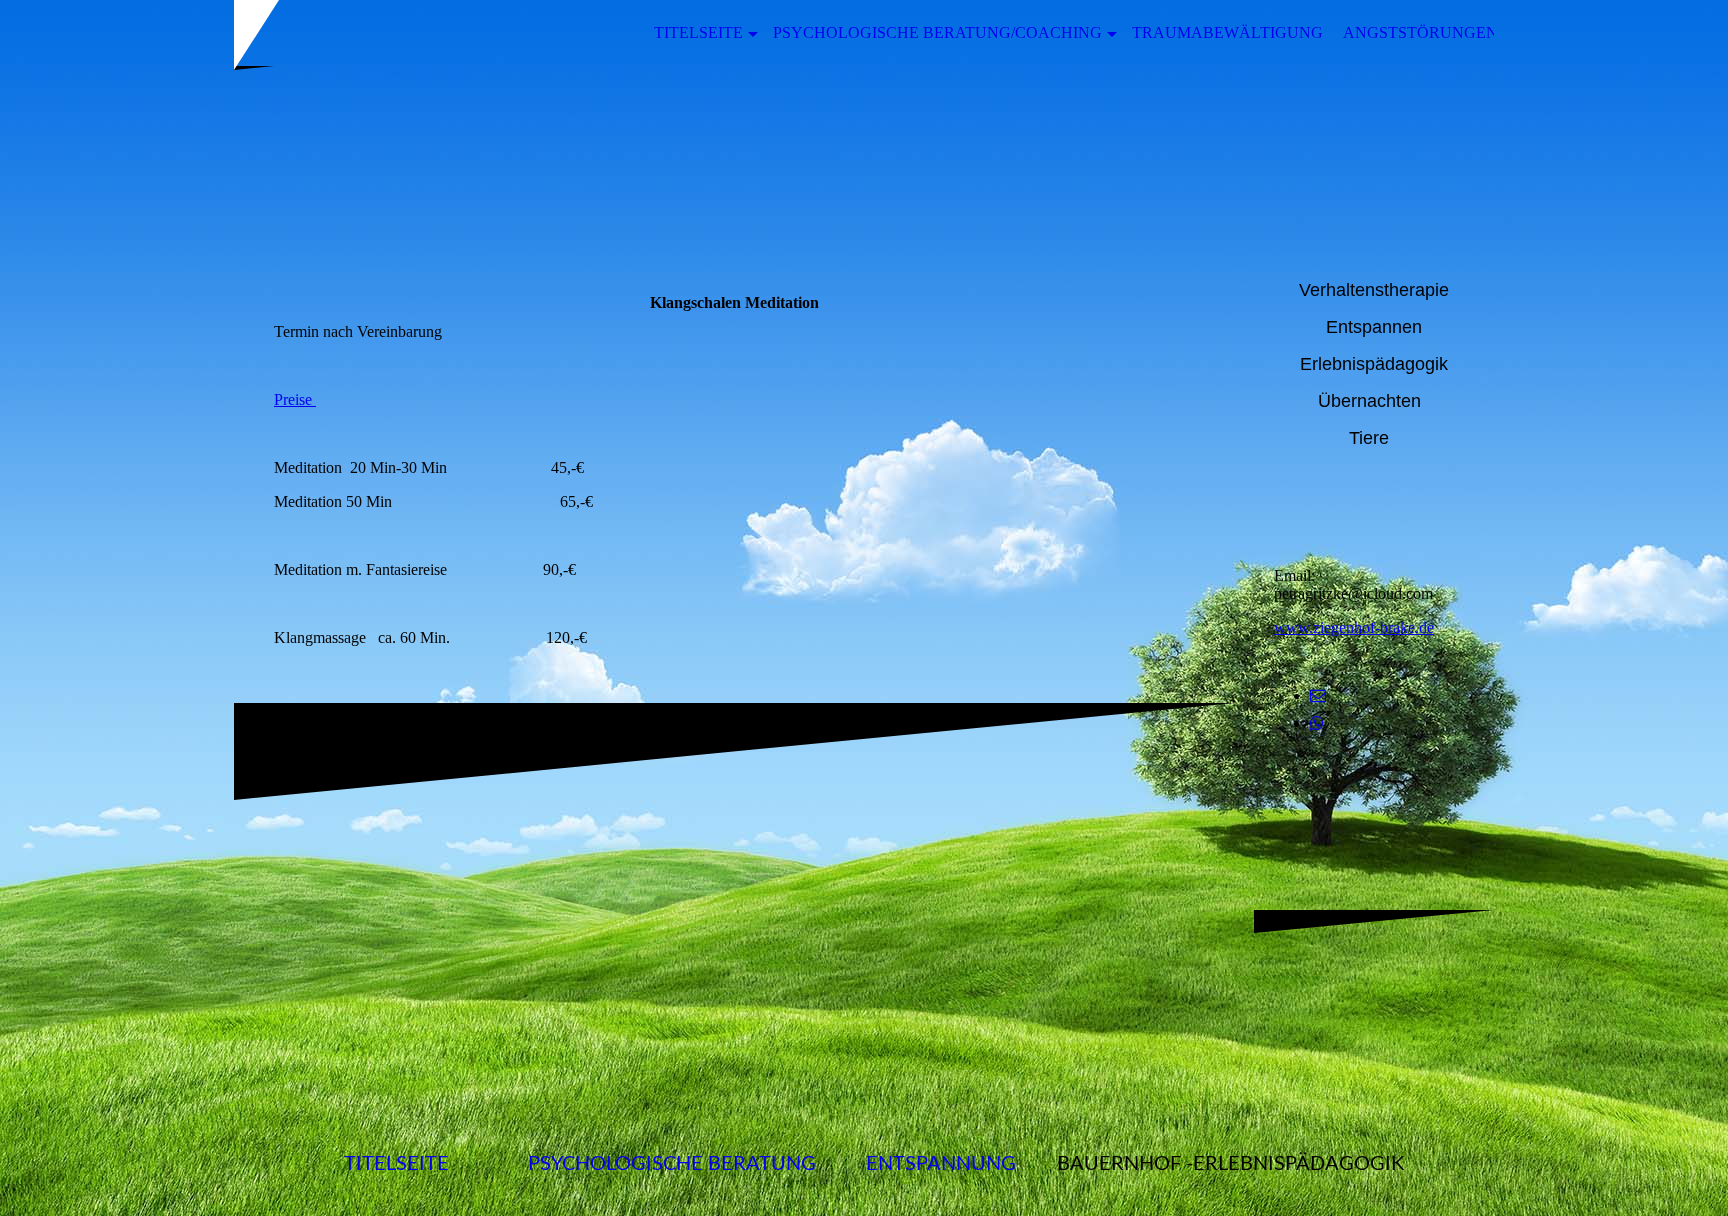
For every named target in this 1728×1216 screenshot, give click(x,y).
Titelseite (698, 32)
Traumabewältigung (1227, 32)
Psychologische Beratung (672, 1164)
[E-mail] (1318, 695)
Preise (295, 399)
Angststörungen (1420, 32)
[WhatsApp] (1317, 723)
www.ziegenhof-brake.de (1354, 627)
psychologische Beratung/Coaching (937, 32)
